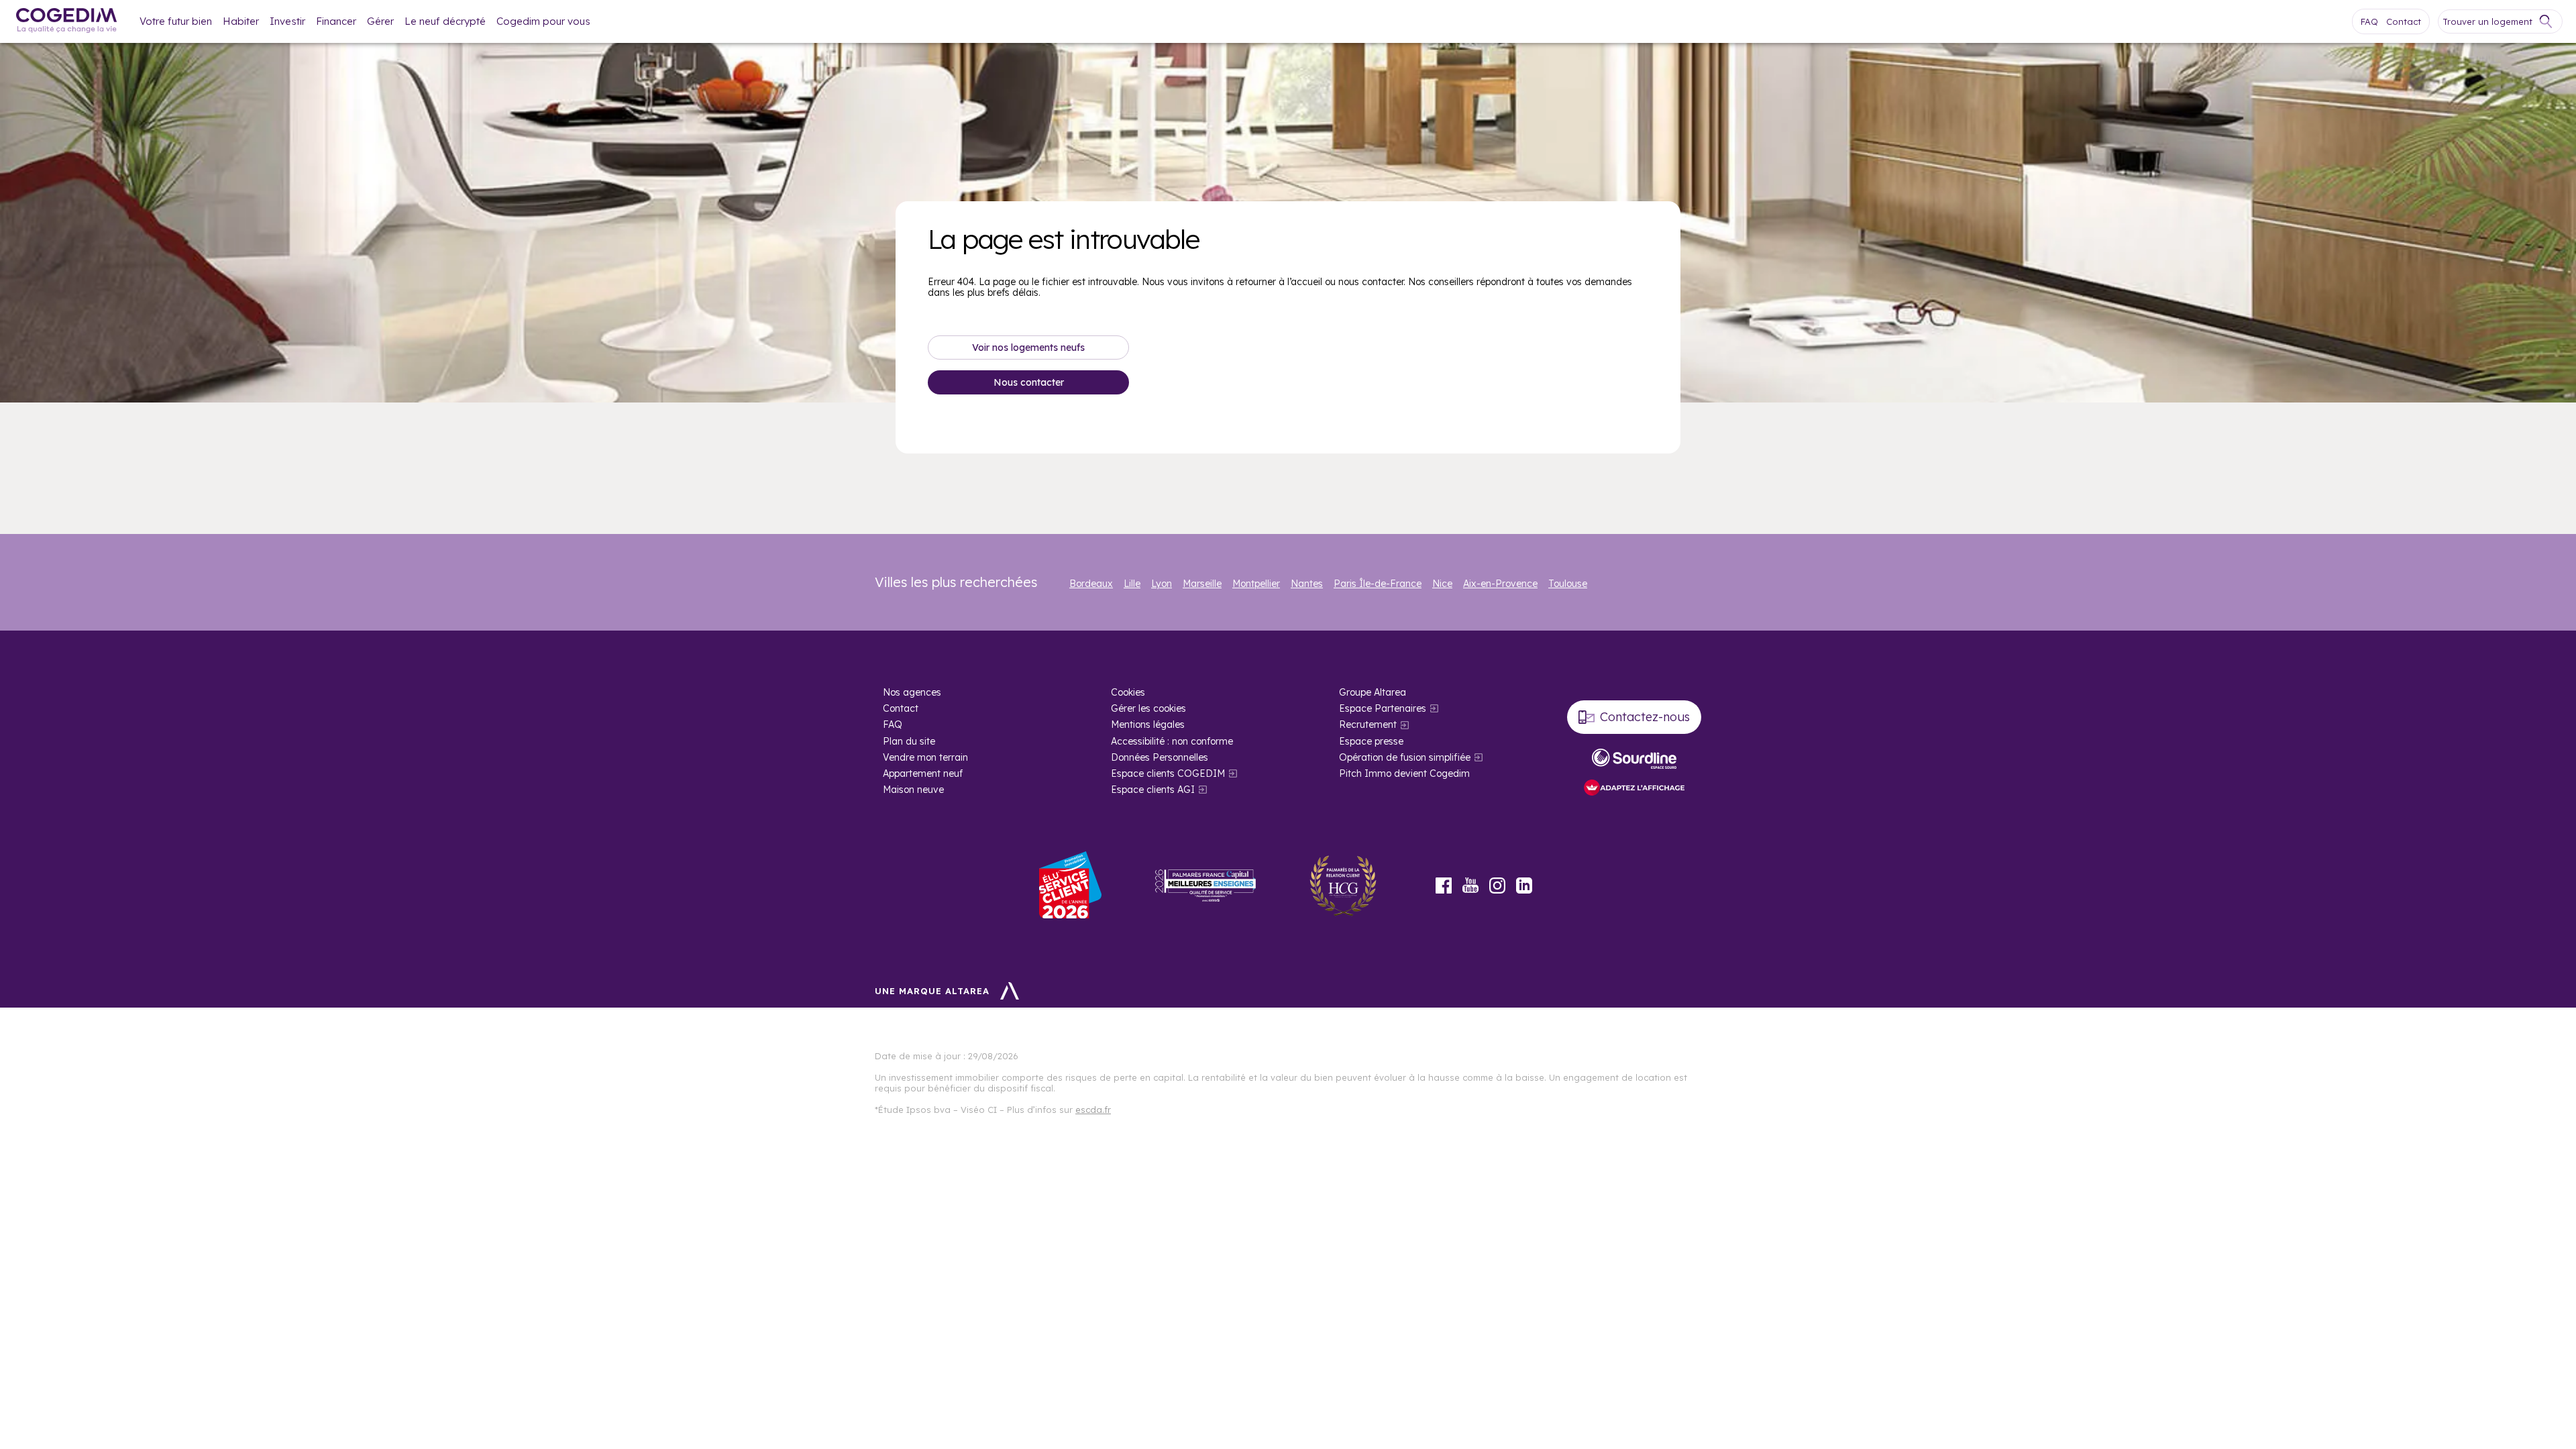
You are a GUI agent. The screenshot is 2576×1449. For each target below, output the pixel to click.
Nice (1442, 584)
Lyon (1162, 584)
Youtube (1470, 885)
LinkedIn (1524, 885)
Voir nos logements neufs (1028, 347)
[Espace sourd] (1634, 759)
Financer (336, 21)
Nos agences (912, 692)
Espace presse (1371, 741)
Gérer (380, 21)
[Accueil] (66, 22)
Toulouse (1568, 584)
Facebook (1444, 885)
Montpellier (1256, 584)
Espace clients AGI (1153, 790)
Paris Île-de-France (1378, 584)
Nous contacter (1029, 382)
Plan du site (909, 741)
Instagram (1497, 885)
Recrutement (1368, 724)
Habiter (241, 21)
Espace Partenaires (1383, 708)
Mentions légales (1148, 724)
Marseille (1202, 584)
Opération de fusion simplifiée (1405, 757)
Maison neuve (913, 790)
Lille (1132, 584)
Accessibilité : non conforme (1172, 741)
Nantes (1307, 584)
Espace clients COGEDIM (1168, 773)
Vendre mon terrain (925, 757)
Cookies (1128, 692)
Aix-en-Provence (1500, 584)
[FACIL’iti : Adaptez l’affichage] (1634, 789)
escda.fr (1093, 1110)
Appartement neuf (923, 773)
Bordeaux (1091, 584)
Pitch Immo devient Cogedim (1404, 773)
